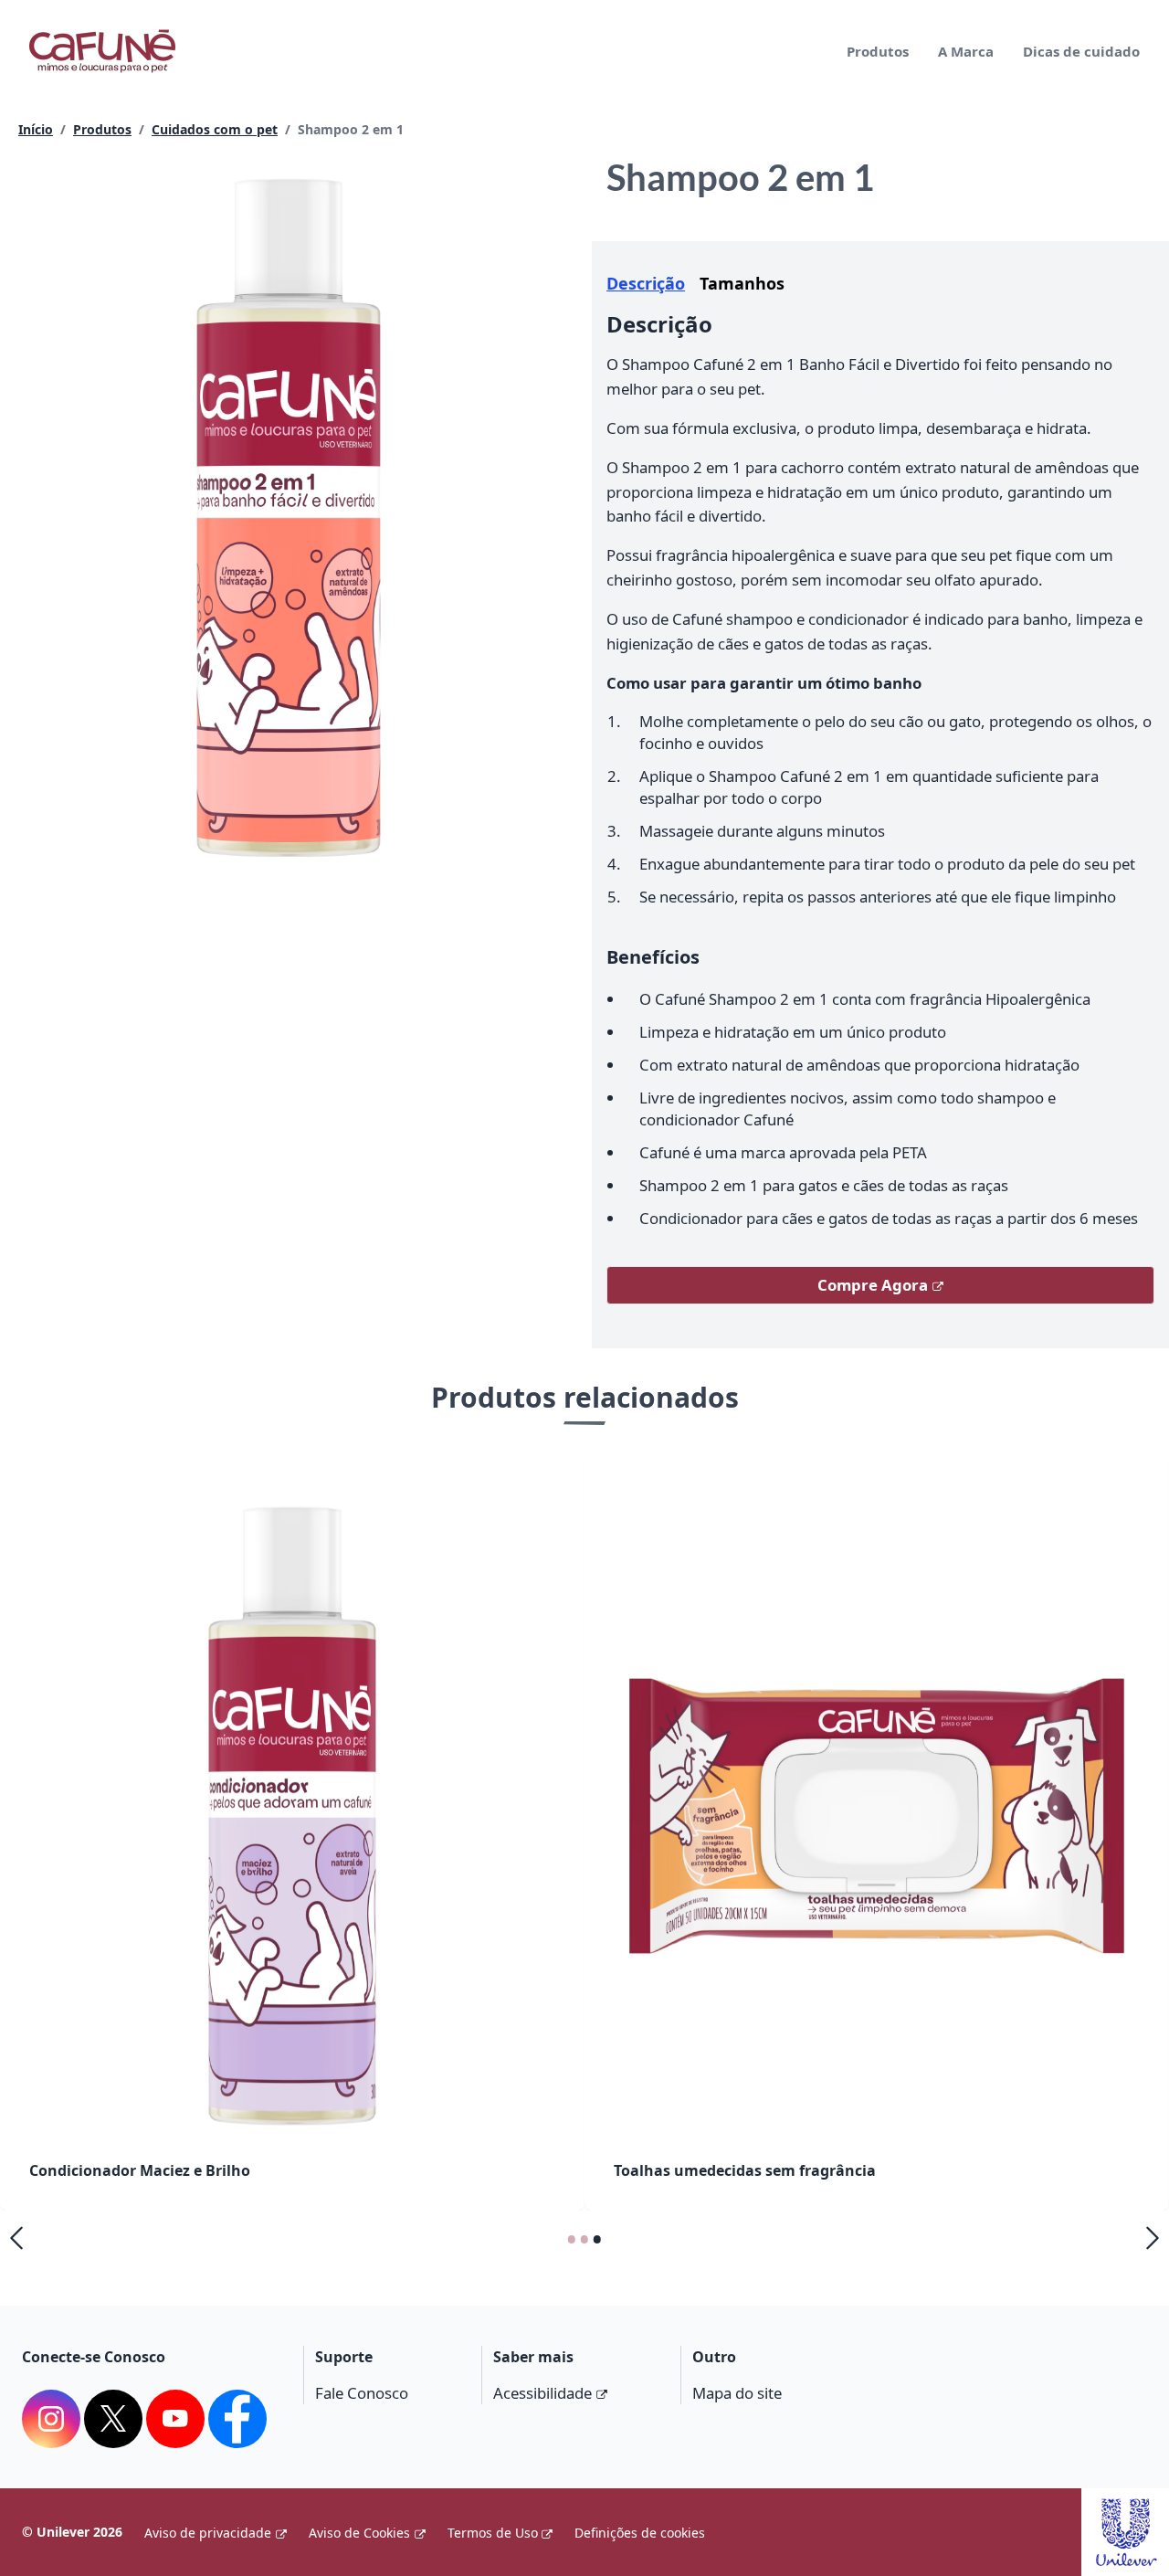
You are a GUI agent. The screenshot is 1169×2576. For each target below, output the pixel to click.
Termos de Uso (493, 2533)
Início (36, 129)
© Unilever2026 (72, 2532)
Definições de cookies (640, 2533)
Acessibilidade (542, 2393)
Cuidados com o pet (215, 129)
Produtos (878, 51)
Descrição (646, 283)
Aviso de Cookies (359, 2533)
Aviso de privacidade (208, 2533)
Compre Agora (873, 1285)
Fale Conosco (362, 2393)
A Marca (966, 51)
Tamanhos (742, 283)
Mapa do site (737, 2393)
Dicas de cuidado (1081, 51)
